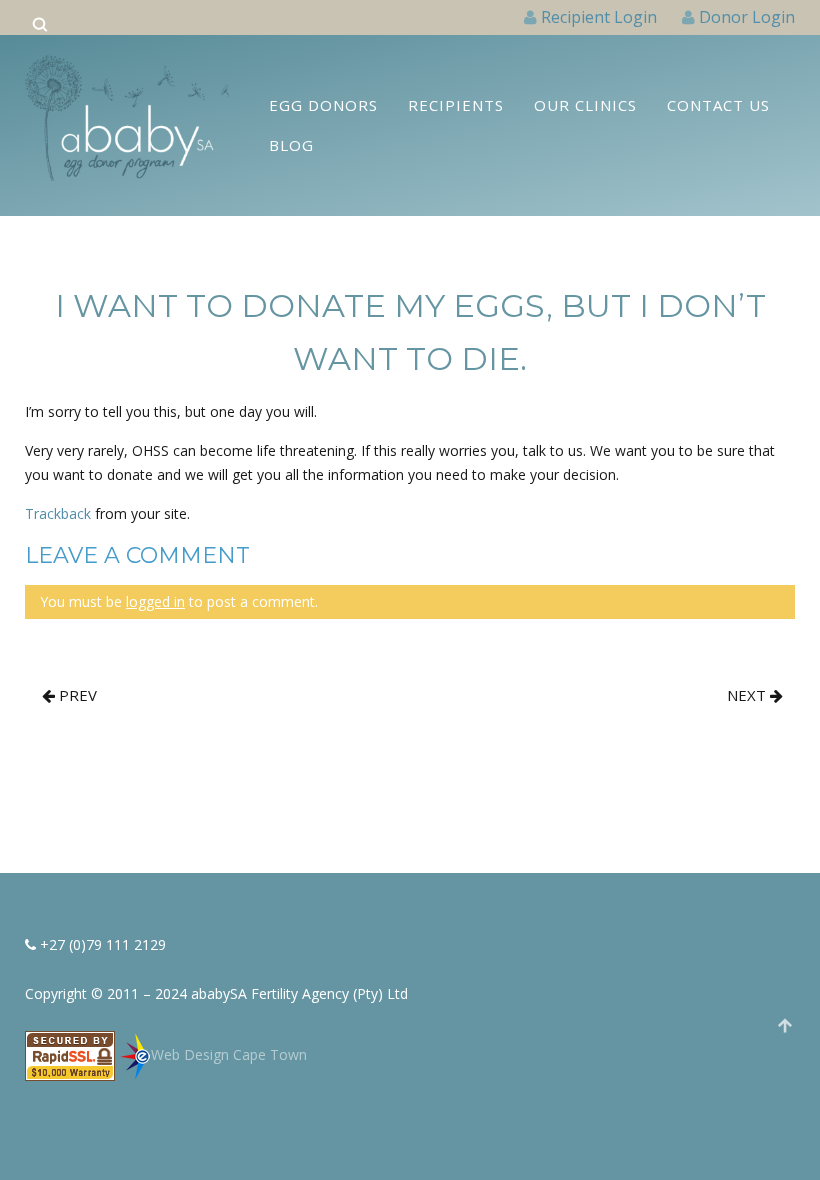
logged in (155, 601)
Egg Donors (323, 105)
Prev (76, 695)
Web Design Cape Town (229, 1054)
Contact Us (718, 105)
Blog (291, 145)
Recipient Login (599, 17)
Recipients (456, 105)
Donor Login (747, 17)
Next (748, 695)
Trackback (58, 513)
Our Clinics (585, 105)
